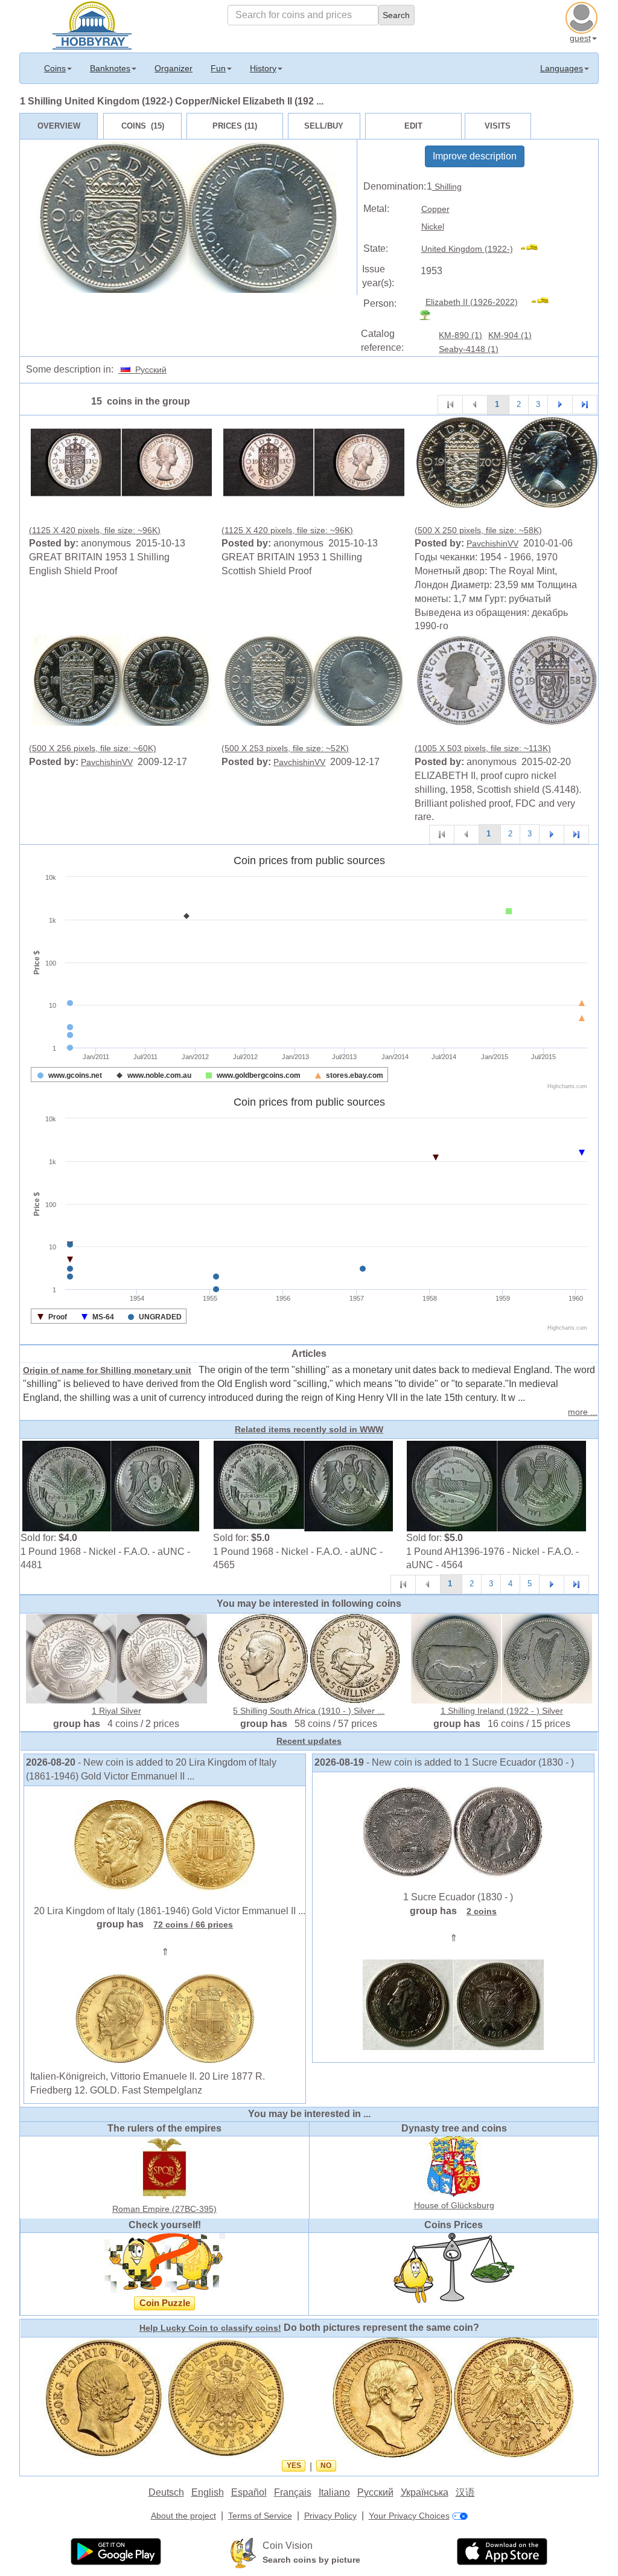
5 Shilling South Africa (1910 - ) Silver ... (309, 1711)
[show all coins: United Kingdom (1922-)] (534, 249)
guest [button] (580, 38)
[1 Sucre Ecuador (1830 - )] (453, 1831)
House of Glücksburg (454, 2205)
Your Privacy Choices (409, 2516)
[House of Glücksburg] (454, 2166)
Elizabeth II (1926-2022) (472, 302)
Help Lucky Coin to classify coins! (210, 2328)
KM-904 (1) (510, 335)
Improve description (475, 156)
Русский (148, 370)
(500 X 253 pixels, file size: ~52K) (285, 748)
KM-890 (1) (460, 335)
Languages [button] (562, 68)
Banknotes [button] (110, 68)
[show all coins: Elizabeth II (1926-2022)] (545, 302)
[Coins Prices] (454, 2267)
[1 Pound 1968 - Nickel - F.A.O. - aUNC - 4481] (111, 1485)
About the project (183, 2516)
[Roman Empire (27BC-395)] (165, 2168)
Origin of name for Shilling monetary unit (107, 1370)
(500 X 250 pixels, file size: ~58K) (478, 530)
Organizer (174, 68)
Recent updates (309, 1741)
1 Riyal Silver (116, 1711)
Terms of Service (260, 2516)
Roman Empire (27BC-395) (164, 2209)
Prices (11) (235, 126)
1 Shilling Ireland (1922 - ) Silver (502, 1711)
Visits (498, 126)
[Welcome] (92, 24)
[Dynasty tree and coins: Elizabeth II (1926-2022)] (430, 315)
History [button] (263, 68)
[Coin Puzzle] (165, 2263)
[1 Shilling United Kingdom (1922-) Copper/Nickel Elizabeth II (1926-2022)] (121, 462)
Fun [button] (218, 68)
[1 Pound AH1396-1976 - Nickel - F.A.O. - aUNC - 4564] (497, 1485)
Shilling (447, 187)
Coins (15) (143, 126)
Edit (413, 126)
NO (326, 2465)
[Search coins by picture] (243, 2552)
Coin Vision (288, 2546)
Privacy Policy (330, 2516)
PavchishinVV (492, 543)
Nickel (433, 226)
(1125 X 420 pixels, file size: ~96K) (95, 530)
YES (294, 2465)
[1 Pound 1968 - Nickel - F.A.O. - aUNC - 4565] (304, 1485)
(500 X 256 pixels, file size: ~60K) (93, 748)
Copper (435, 209)
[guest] (583, 16)
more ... (583, 1412)
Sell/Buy (324, 126)
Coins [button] (55, 68)
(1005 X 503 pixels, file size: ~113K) (483, 748)
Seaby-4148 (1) (469, 349)
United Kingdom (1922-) (467, 249)
